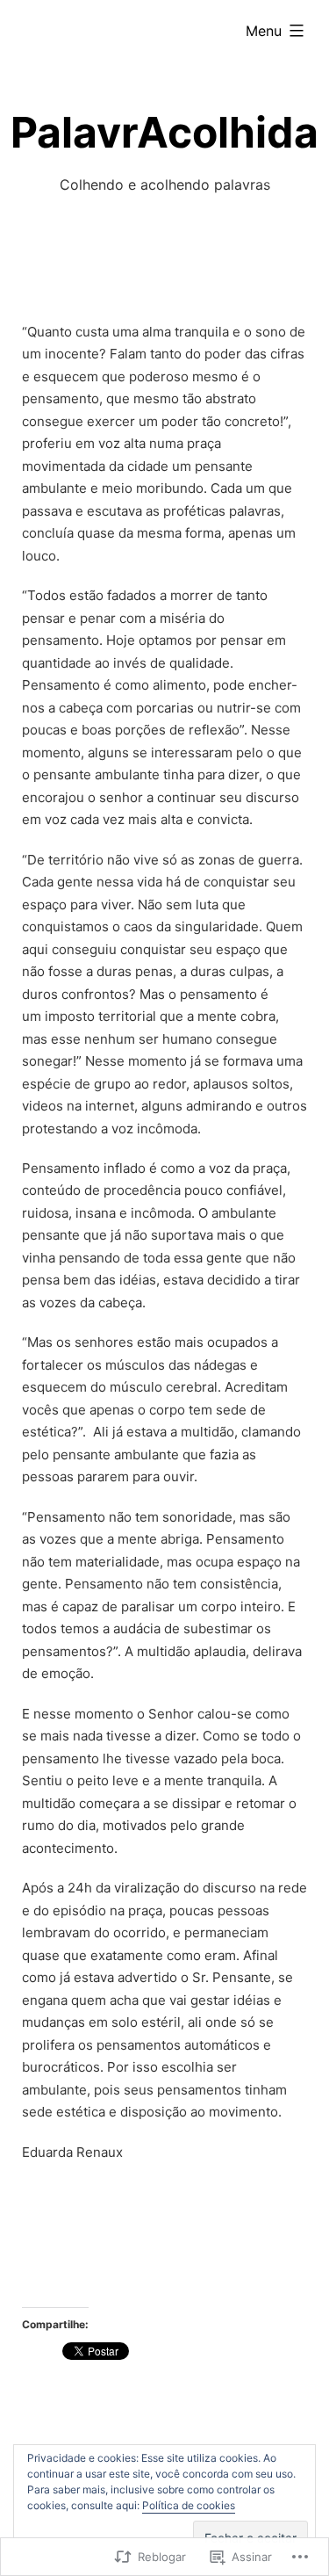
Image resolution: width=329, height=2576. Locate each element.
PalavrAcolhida (164, 132)
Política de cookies (189, 2505)
